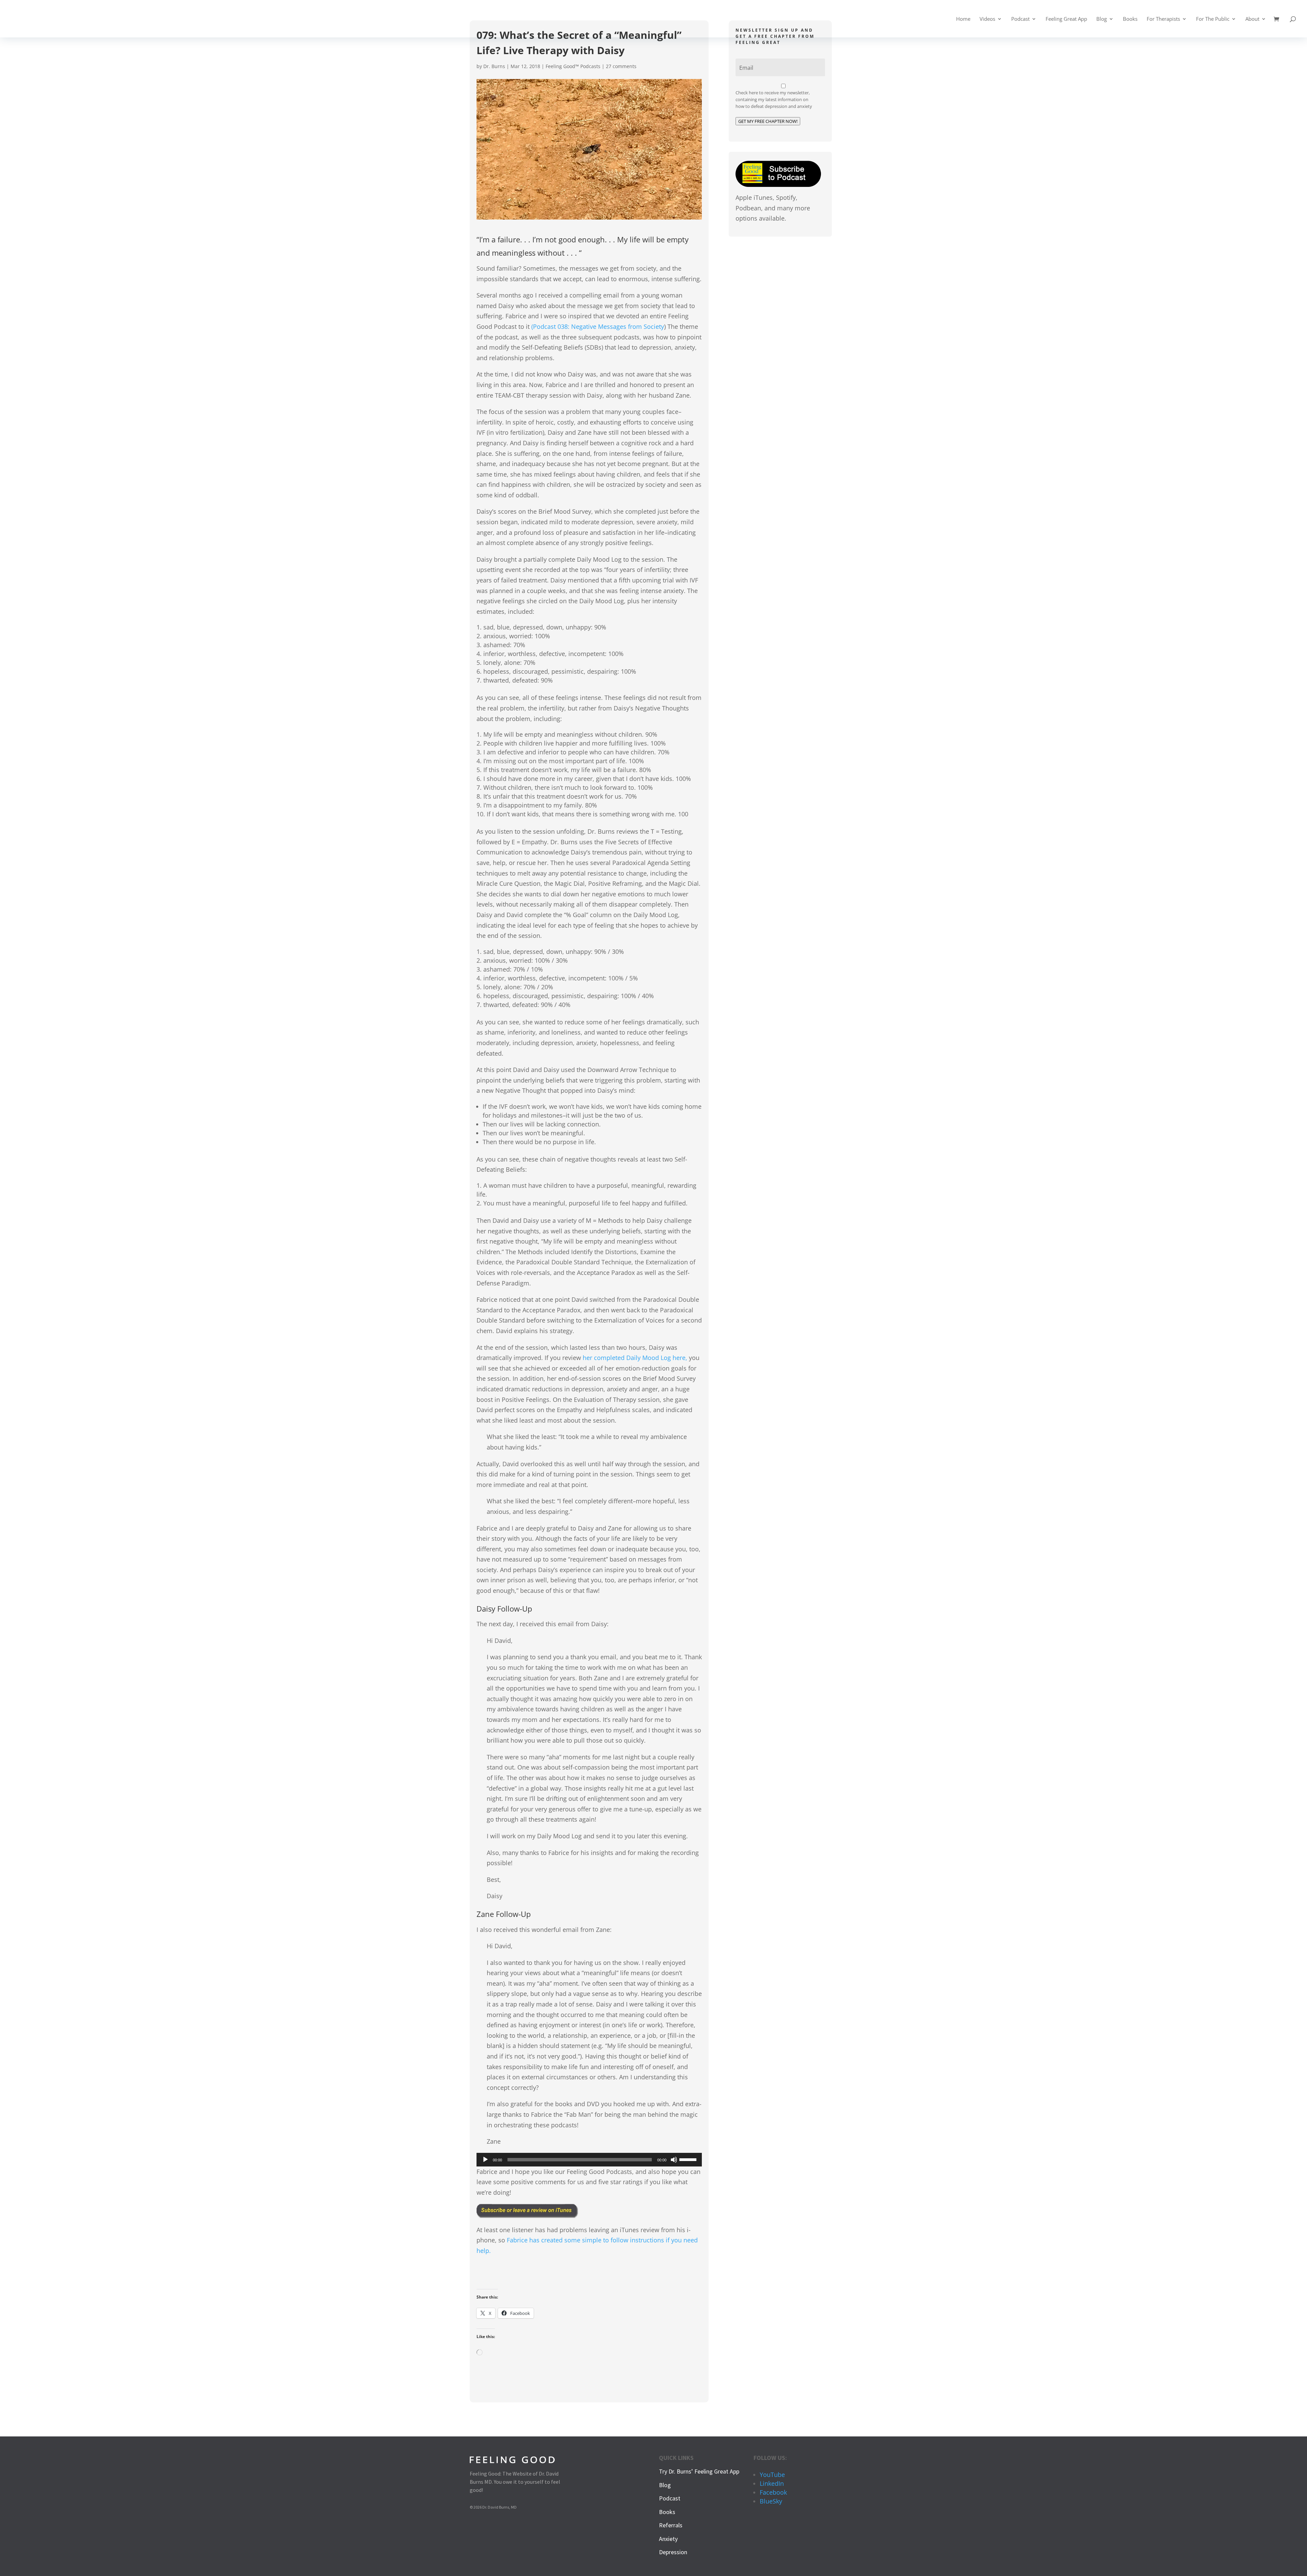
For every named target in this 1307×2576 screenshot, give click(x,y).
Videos (987, 19)
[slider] (689, 2159)
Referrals (671, 2525)
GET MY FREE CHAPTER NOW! (768, 121)
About (1252, 19)
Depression (673, 2552)
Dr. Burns (494, 66)
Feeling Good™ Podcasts (573, 66)
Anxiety (668, 2539)
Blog (1102, 19)
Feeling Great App (1066, 19)
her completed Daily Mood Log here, (635, 1358)
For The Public (1213, 19)
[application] (589, 2160)
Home (963, 19)
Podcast (1020, 19)
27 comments (621, 66)
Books (1130, 19)
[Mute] (674, 2160)
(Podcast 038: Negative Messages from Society (598, 326)
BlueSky (771, 2501)
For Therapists (1163, 19)
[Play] (485, 2160)
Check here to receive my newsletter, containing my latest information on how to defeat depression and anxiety (774, 99)
